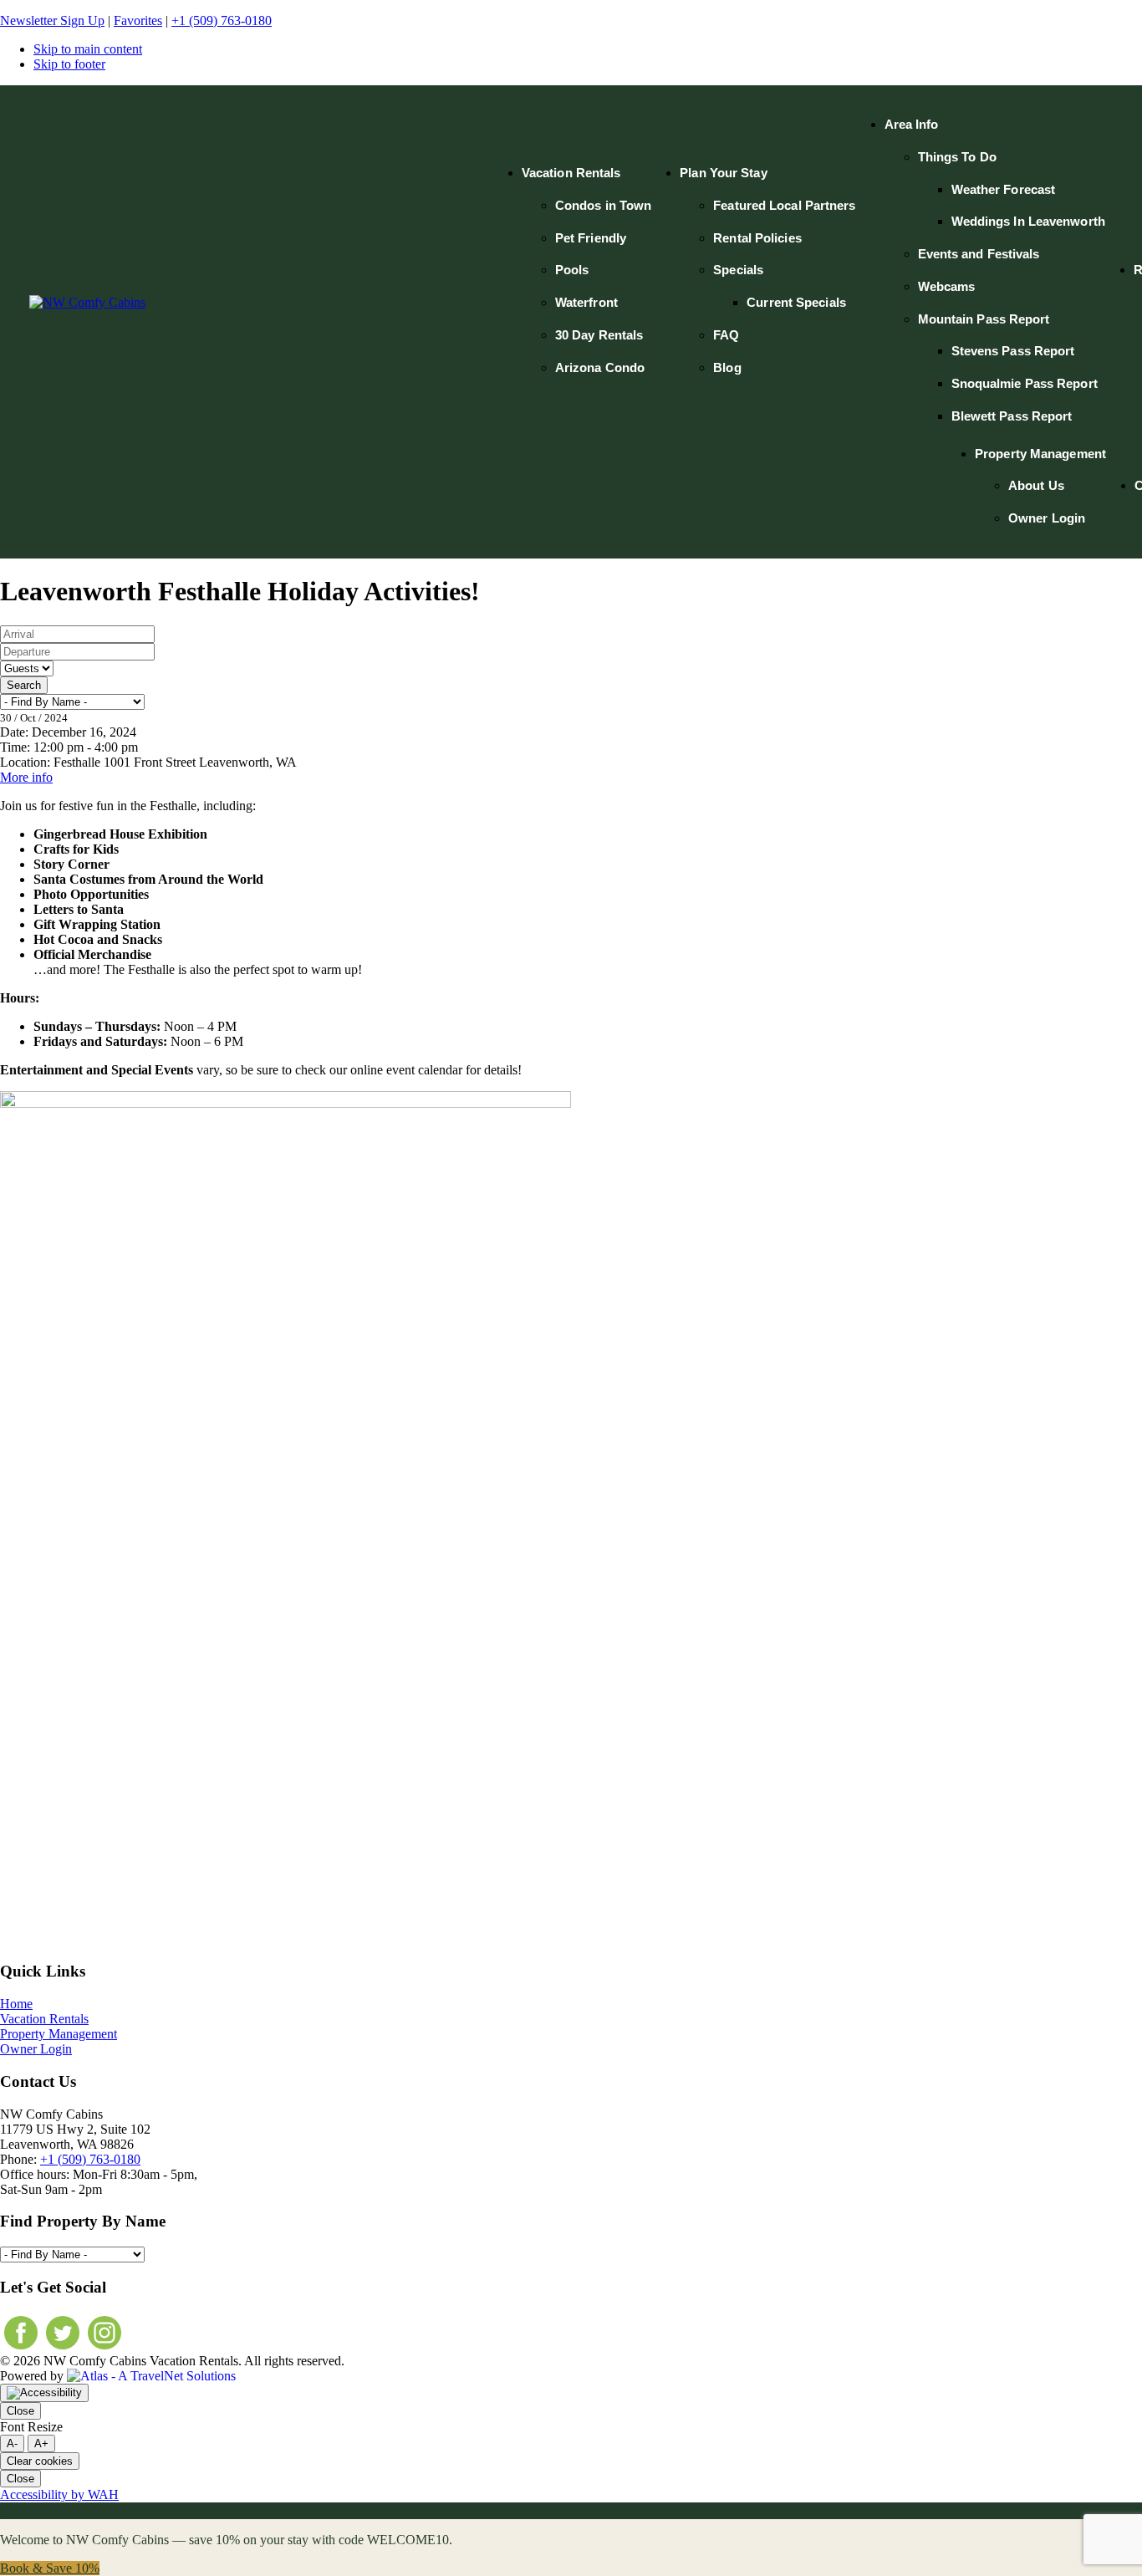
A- (12, 2443)
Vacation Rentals (44, 2019)
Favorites (138, 20)
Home (16, 2004)
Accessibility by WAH (59, 2494)
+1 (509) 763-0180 (222, 20)
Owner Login (36, 2049)
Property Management (59, 2034)
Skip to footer (69, 64)
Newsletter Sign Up (52, 20)
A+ (41, 2443)
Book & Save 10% (50, 2568)
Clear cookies (40, 2461)
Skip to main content (88, 49)
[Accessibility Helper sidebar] (44, 2393)
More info (26, 777)
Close (20, 2411)
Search (24, 685)
